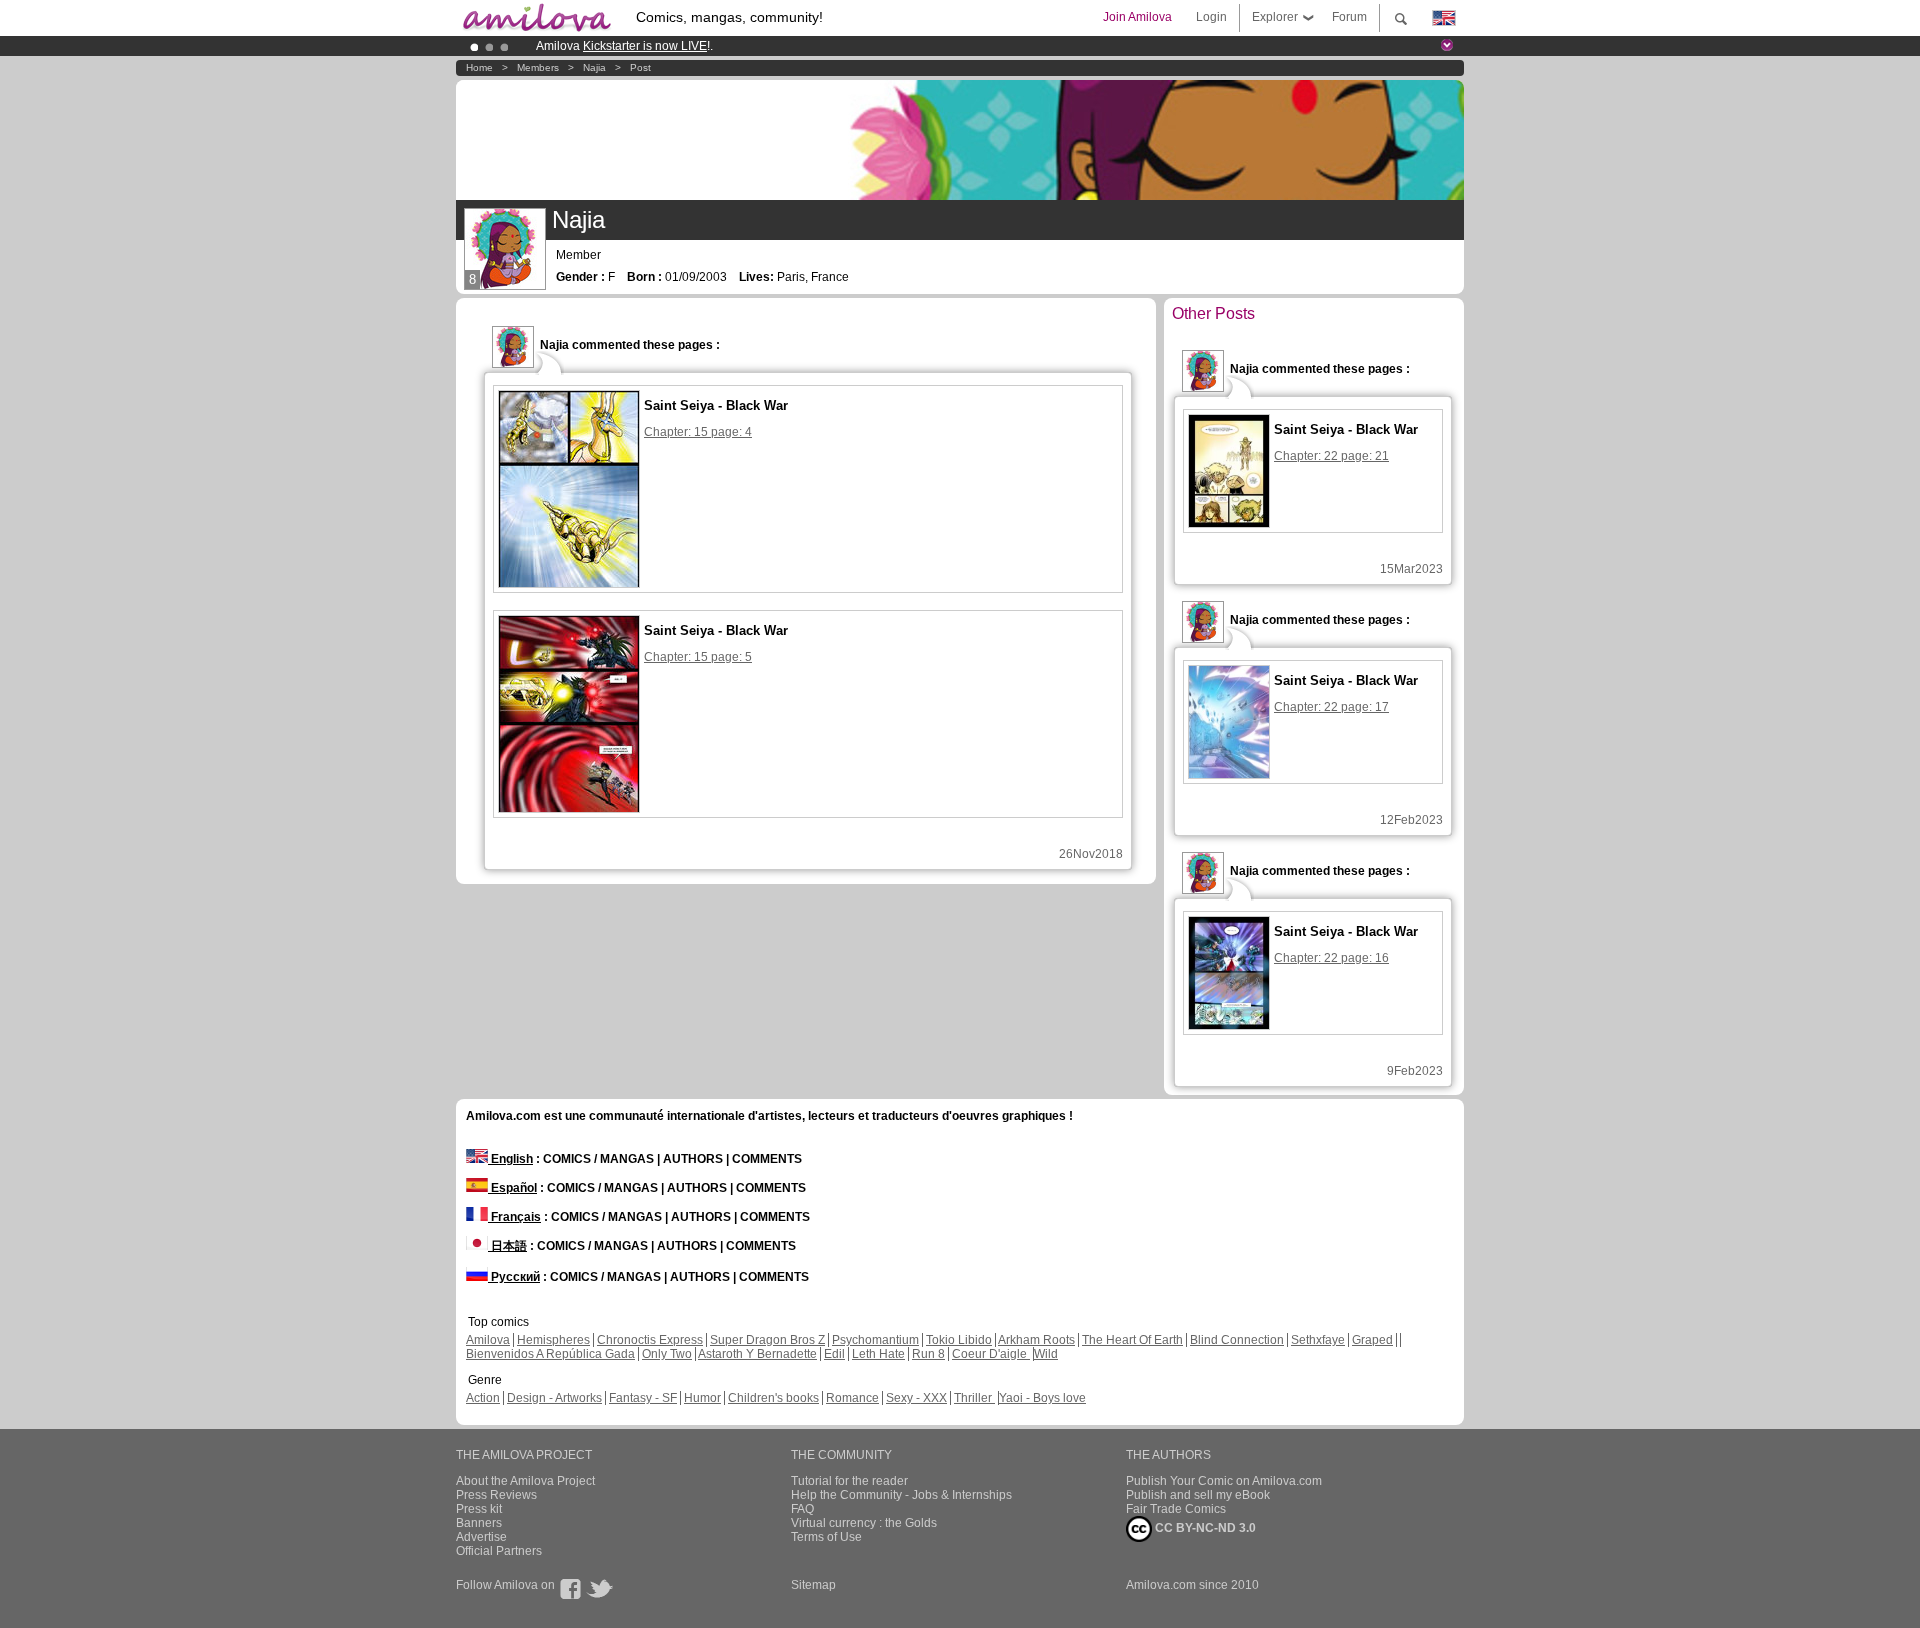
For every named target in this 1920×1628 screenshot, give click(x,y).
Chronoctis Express (650, 1340)
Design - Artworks (554, 1398)
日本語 (507, 1246)
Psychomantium (875, 1340)
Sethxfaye (1318, 1340)
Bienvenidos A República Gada (550, 1354)
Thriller (974, 1398)
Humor (702, 1398)
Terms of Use (826, 1537)
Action (483, 1398)
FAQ (802, 1509)
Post (640, 67)
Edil (834, 1354)
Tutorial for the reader (849, 1481)
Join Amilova (1137, 17)
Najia (594, 67)
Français (514, 1217)
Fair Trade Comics (1176, 1509)
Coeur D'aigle (991, 1354)
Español (512, 1188)
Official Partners (499, 1551)
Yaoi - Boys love (1042, 1398)
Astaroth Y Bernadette (757, 1354)
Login (1211, 17)
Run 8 (928, 1354)
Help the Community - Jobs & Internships (901, 1495)
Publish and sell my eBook (1198, 1495)
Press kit (479, 1509)
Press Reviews (496, 1495)
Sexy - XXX (916, 1398)
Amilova (488, 1340)
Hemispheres (553, 1340)
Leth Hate (878, 1354)
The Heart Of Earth (1132, 1340)
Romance (852, 1398)
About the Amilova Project (525, 1481)
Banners (479, 1523)
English (510, 1159)
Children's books (773, 1398)
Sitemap (813, 1585)
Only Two (667, 1354)
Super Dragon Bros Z (767, 1340)
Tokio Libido (959, 1340)
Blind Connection (1237, 1340)
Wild (1046, 1354)
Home (479, 67)
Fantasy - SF (643, 1398)
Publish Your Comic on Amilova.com (1224, 1481)
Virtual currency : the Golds (864, 1523)
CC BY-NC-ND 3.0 (1204, 1528)
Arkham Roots (1036, 1340)
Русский (514, 1277)
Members (538, 67)
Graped (1372, 1340)
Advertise (481, 1537)
